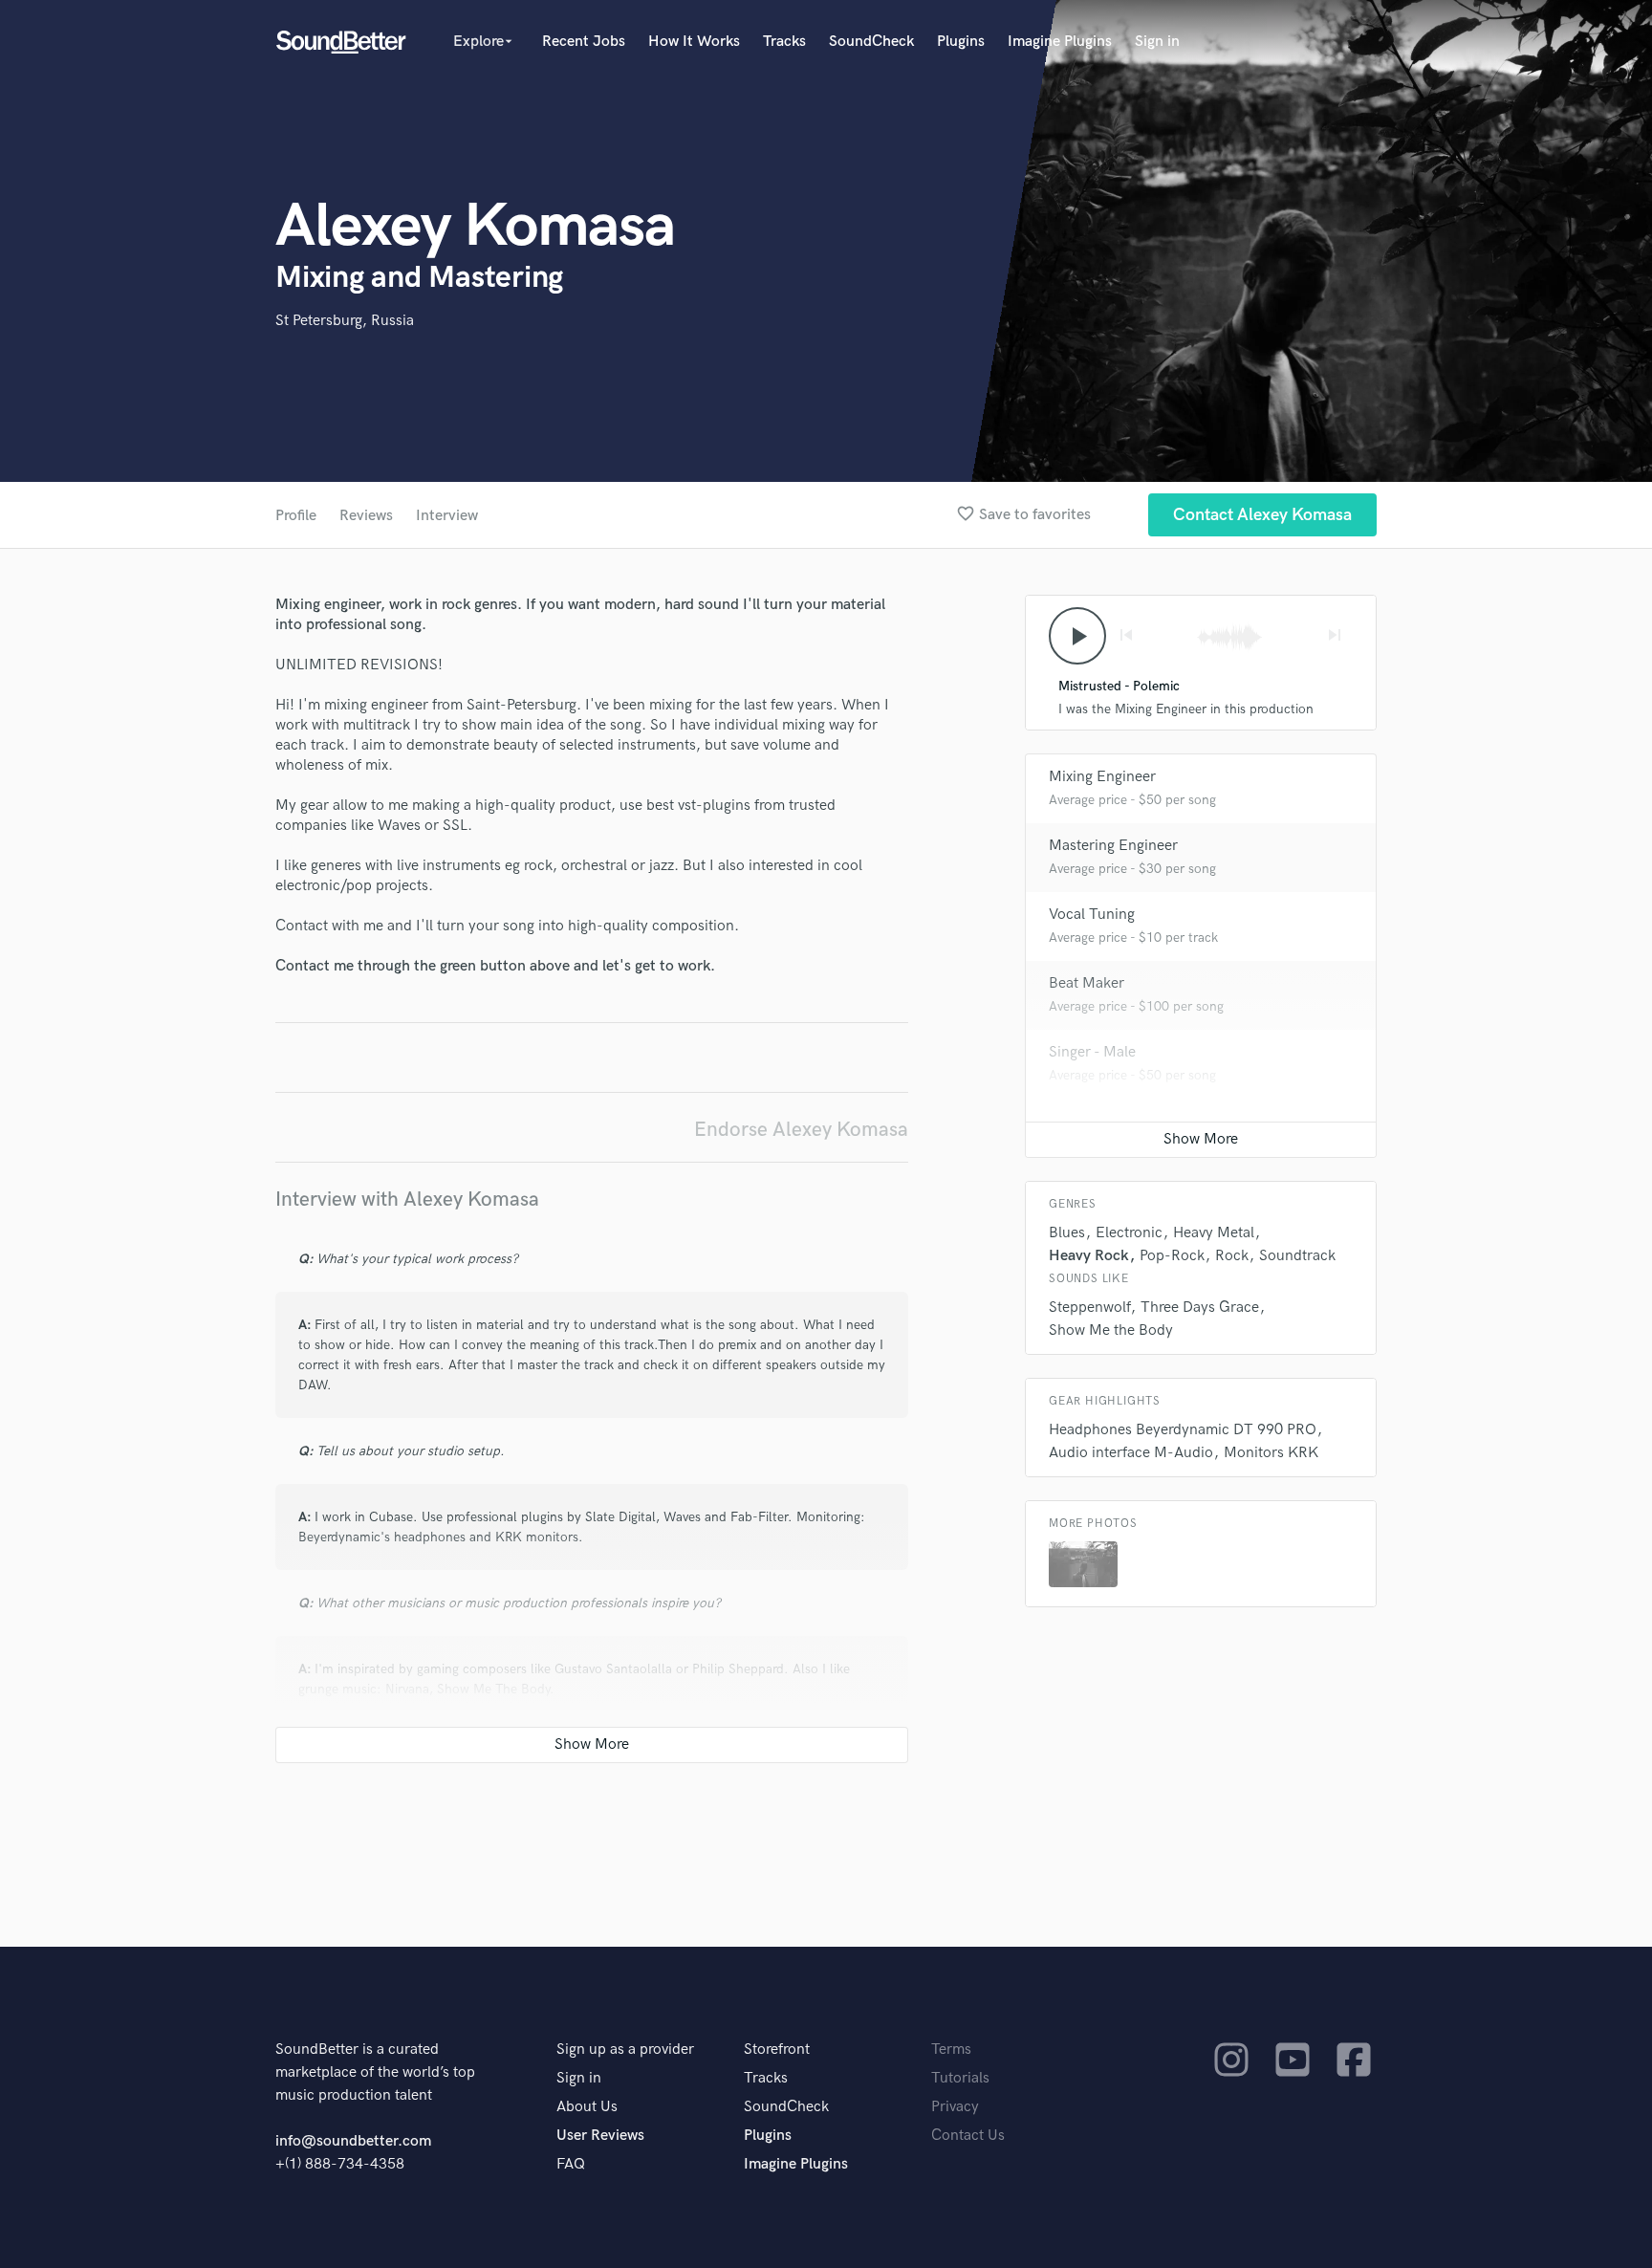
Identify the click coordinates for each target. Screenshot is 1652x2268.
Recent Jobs (584, 42)
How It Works (694, 42)
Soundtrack (1297, 1256)
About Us (587, 2107)
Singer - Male (1092, 1052)
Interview (447, 516)
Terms (951, 2050)
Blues (1067, 1233)
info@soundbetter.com (353, 2141)
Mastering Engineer (1113, 846)
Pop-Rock (1172, 1256)
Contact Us (968, 2136)
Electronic (1129, 1233)
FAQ (571, 2164)
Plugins (961, 42)
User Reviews (600, 2136)
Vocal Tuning (1092, 915)
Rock (1232, 1256)
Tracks (784, 42)
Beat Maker (1087, 983)
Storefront (777, 2050)
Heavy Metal (1214, 1233)
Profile (296, 516)
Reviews (366, 516)
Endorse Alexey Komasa (801, 1130)
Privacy (955, 2107)
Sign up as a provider (625, 2050)
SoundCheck (871, 42)
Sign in (1157, 42)
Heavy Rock (1089, 1256)
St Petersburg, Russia (345, 321)
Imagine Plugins (1060, 42)
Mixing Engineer (1102, 777)
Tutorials (960, 2078)
